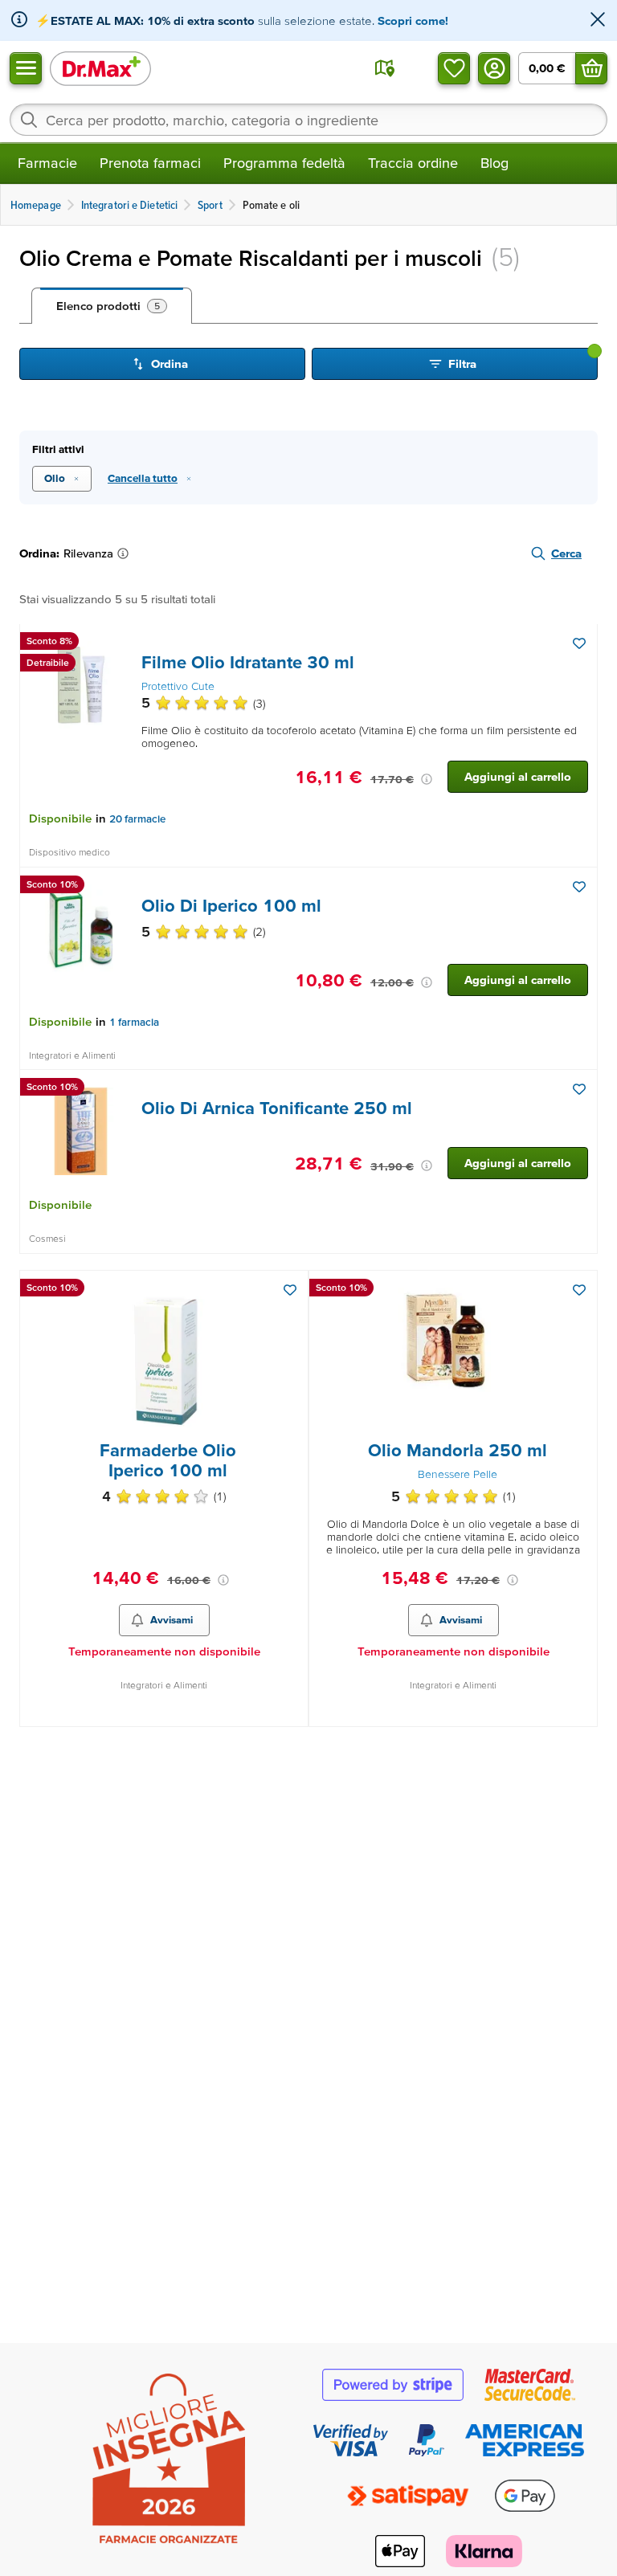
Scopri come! (413, 20)
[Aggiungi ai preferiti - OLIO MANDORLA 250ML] (579, 1290)
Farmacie (47, 163)
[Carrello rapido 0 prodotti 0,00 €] (591, 68)
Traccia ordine (413, 163)
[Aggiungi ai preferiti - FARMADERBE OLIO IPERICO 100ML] (290, 1290)
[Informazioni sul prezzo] (427, 779)
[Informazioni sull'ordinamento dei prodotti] (126, 553)
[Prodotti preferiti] (454, 68)
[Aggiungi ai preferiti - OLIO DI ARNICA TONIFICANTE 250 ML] (579, 1089)
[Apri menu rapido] (26, 68)
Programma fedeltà (284, 163)
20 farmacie (137, 819)
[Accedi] (494, 68)
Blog (494, 163)
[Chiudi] (598, 20)
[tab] (112, 306)
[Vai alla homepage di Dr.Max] (100, 68)
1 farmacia (134, 1022)
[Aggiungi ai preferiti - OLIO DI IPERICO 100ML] (579, 887)
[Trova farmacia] (385, 68)
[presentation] (81, 685)
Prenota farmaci (150, 163)
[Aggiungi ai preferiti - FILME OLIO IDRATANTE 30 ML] (579, 643)
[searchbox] (308, 120)
